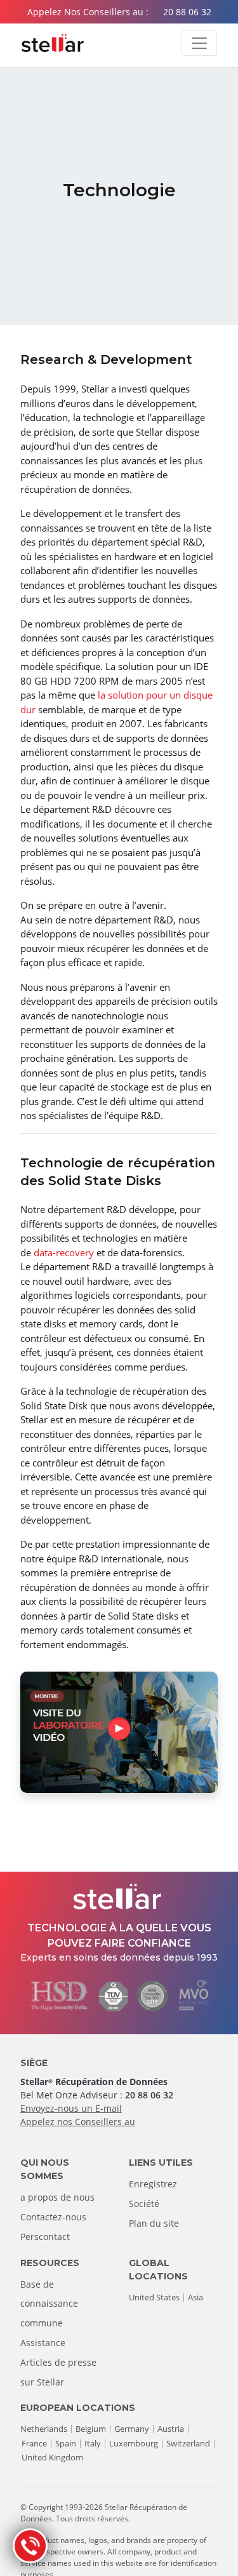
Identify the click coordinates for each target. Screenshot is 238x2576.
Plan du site (154, 2223)
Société (144, 2204)
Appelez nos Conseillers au (78, 2122)
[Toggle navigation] (199, 43)
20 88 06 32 (187, 12)
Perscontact (45, 2237)
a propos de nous (57, 2197)
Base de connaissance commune (49, 2304)
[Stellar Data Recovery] (53, 43)
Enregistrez (153, 2184)
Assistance (43, 2343)
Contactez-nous (53, 2217)
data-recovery (64, 1252)
